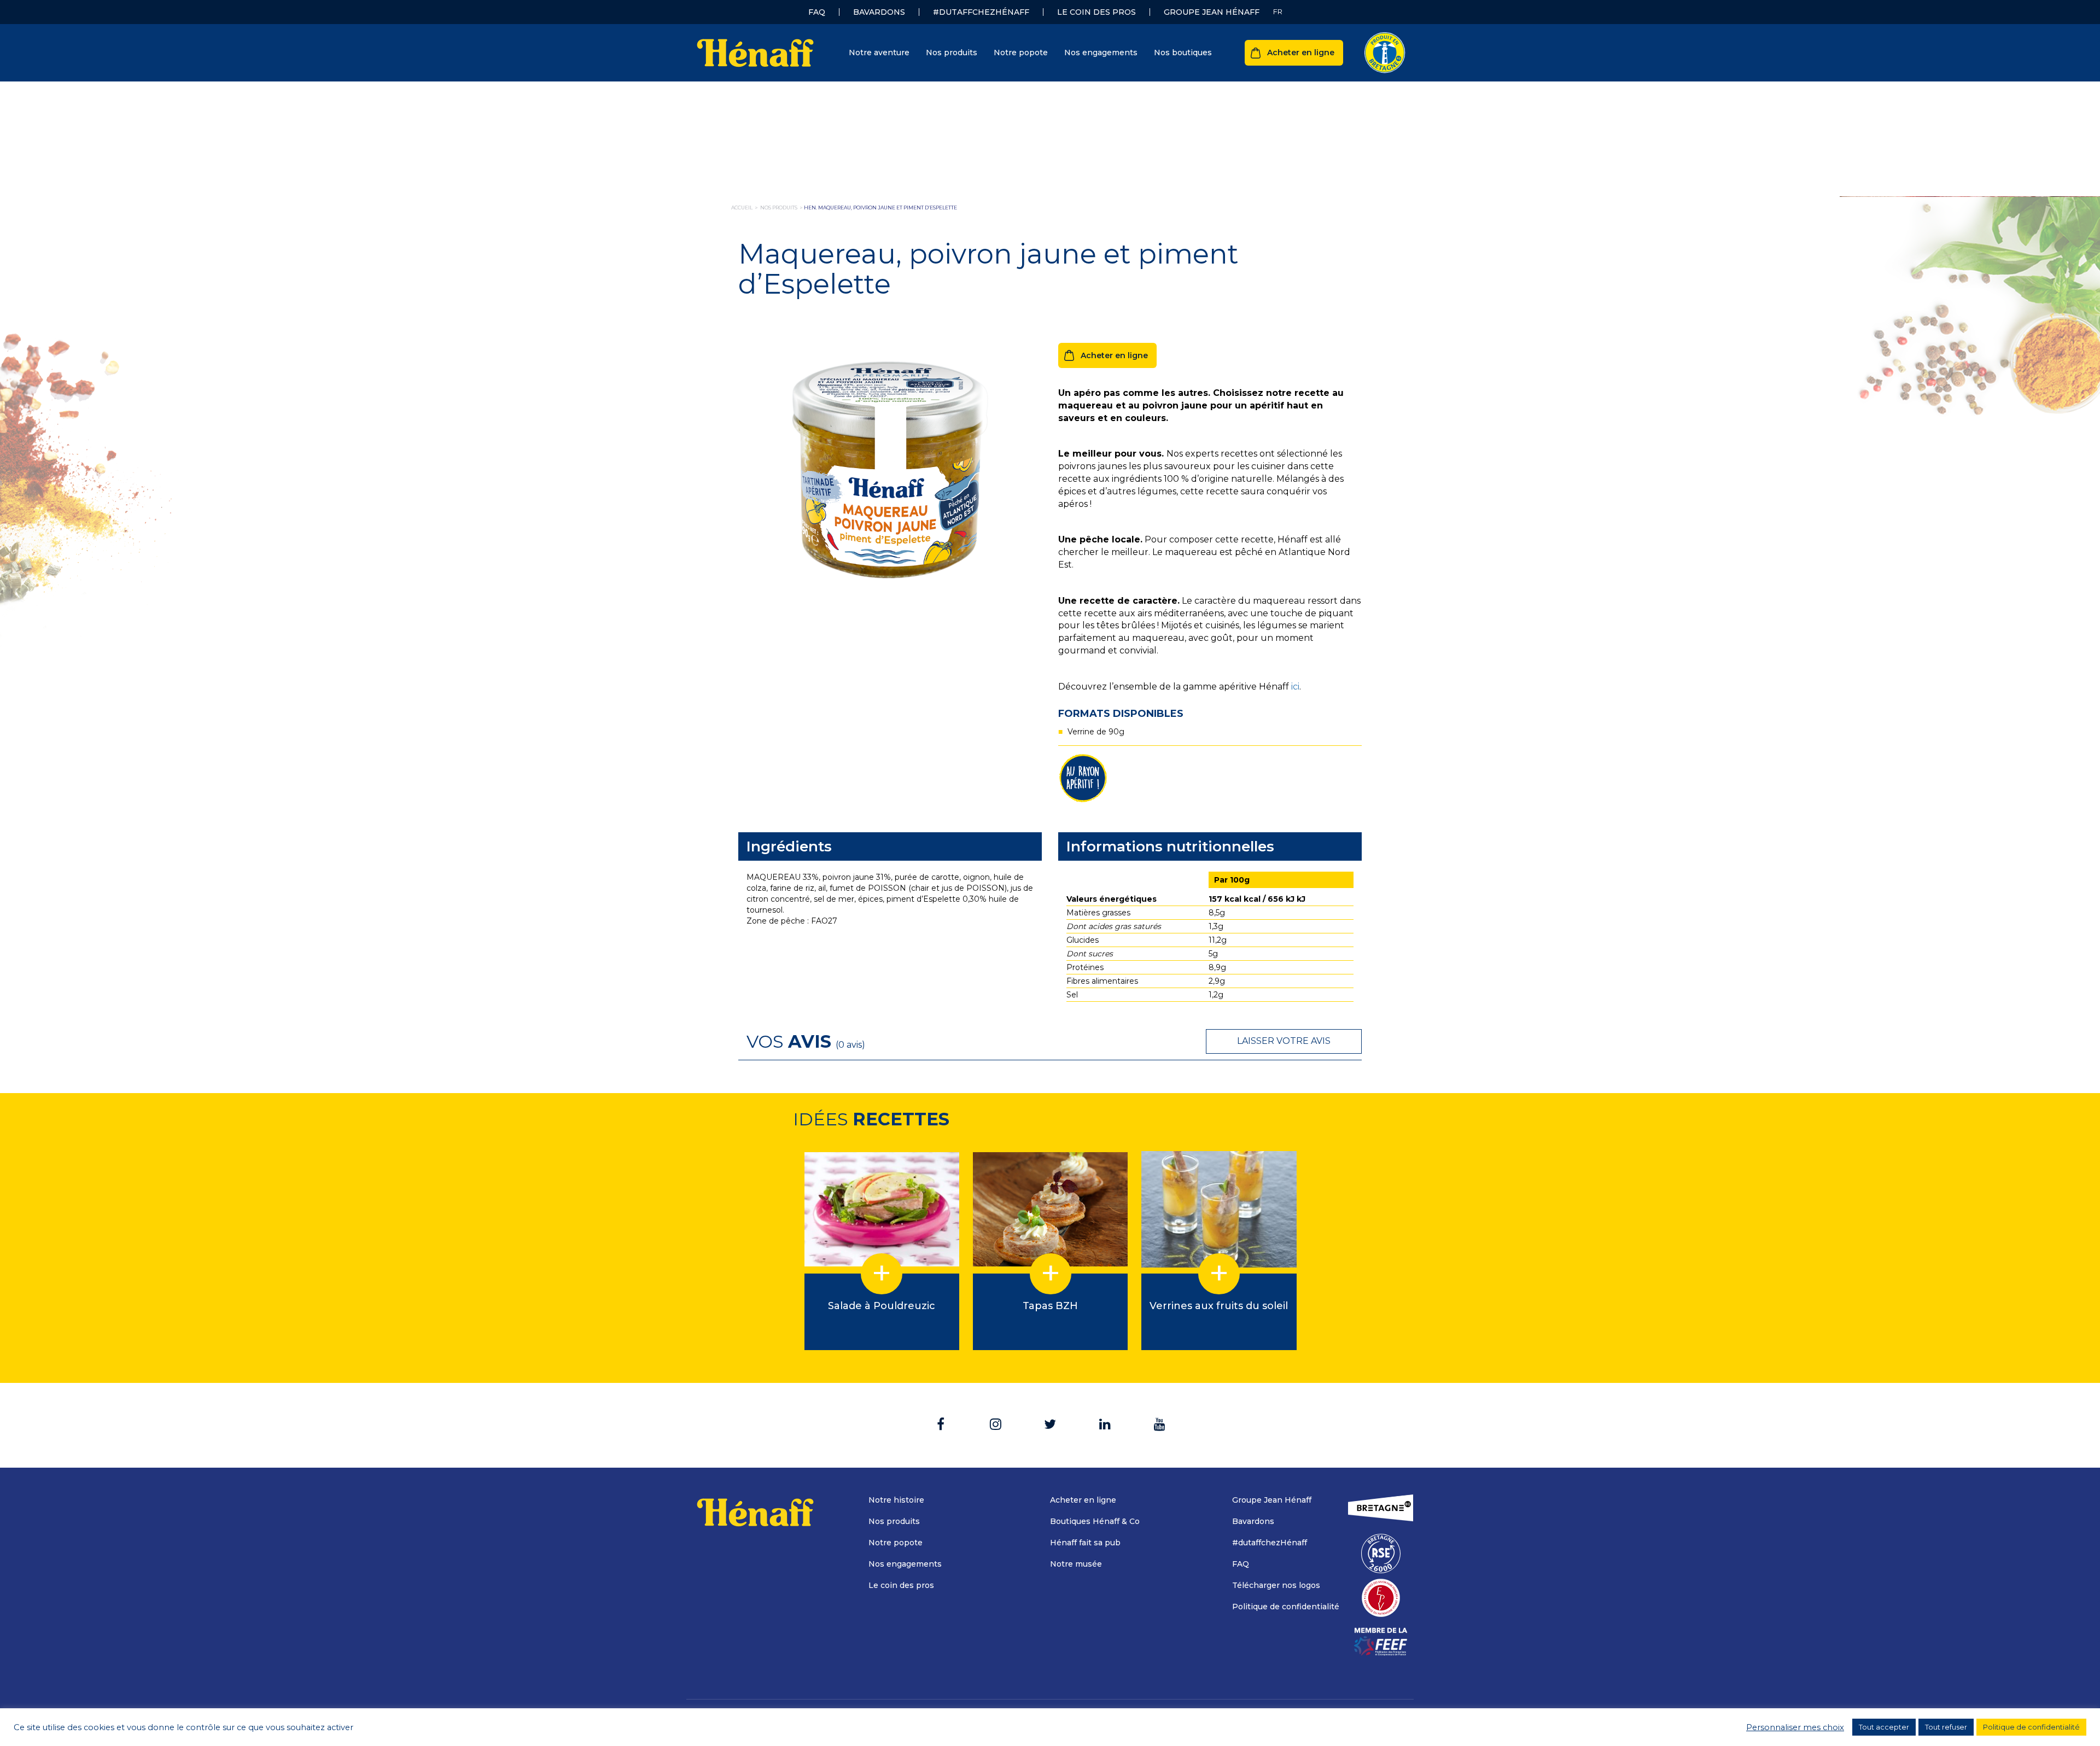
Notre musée (1076, 1564)
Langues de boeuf (852, 179)
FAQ (817, 12)
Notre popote (1021, 52)
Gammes (1009, 92)
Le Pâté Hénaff (846, 113)
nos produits (779, 208)
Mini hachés (841, 228)
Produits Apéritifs (851, 244)
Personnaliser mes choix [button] (1795, 1727)
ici (1295, 687)
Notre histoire (896, 1500)
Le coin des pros (1096, 12)
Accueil (742, 208)
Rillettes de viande (853, 146)
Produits (838, 92)
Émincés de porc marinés (867, 212)
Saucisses (836, 195)
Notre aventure (879, 52)
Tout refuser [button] (1946, 1727)
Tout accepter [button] (1884, 1727)
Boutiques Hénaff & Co (1095, 1521)
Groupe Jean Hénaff (1212, 12)
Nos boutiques (1183, 52)
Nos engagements (1101, 52)
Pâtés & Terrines (850, 130)
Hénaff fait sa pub (1085, 1543)
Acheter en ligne (1301, 52)
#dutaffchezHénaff (981, 12)
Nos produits (952, 52)
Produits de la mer (853, 162)
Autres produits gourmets (868, 261)
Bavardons (879, 12)
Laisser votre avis (1284, 1041)
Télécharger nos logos (1276, 1585)
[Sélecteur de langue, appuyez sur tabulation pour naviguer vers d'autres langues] (1278, 12)
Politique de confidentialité (1286, 1607)
